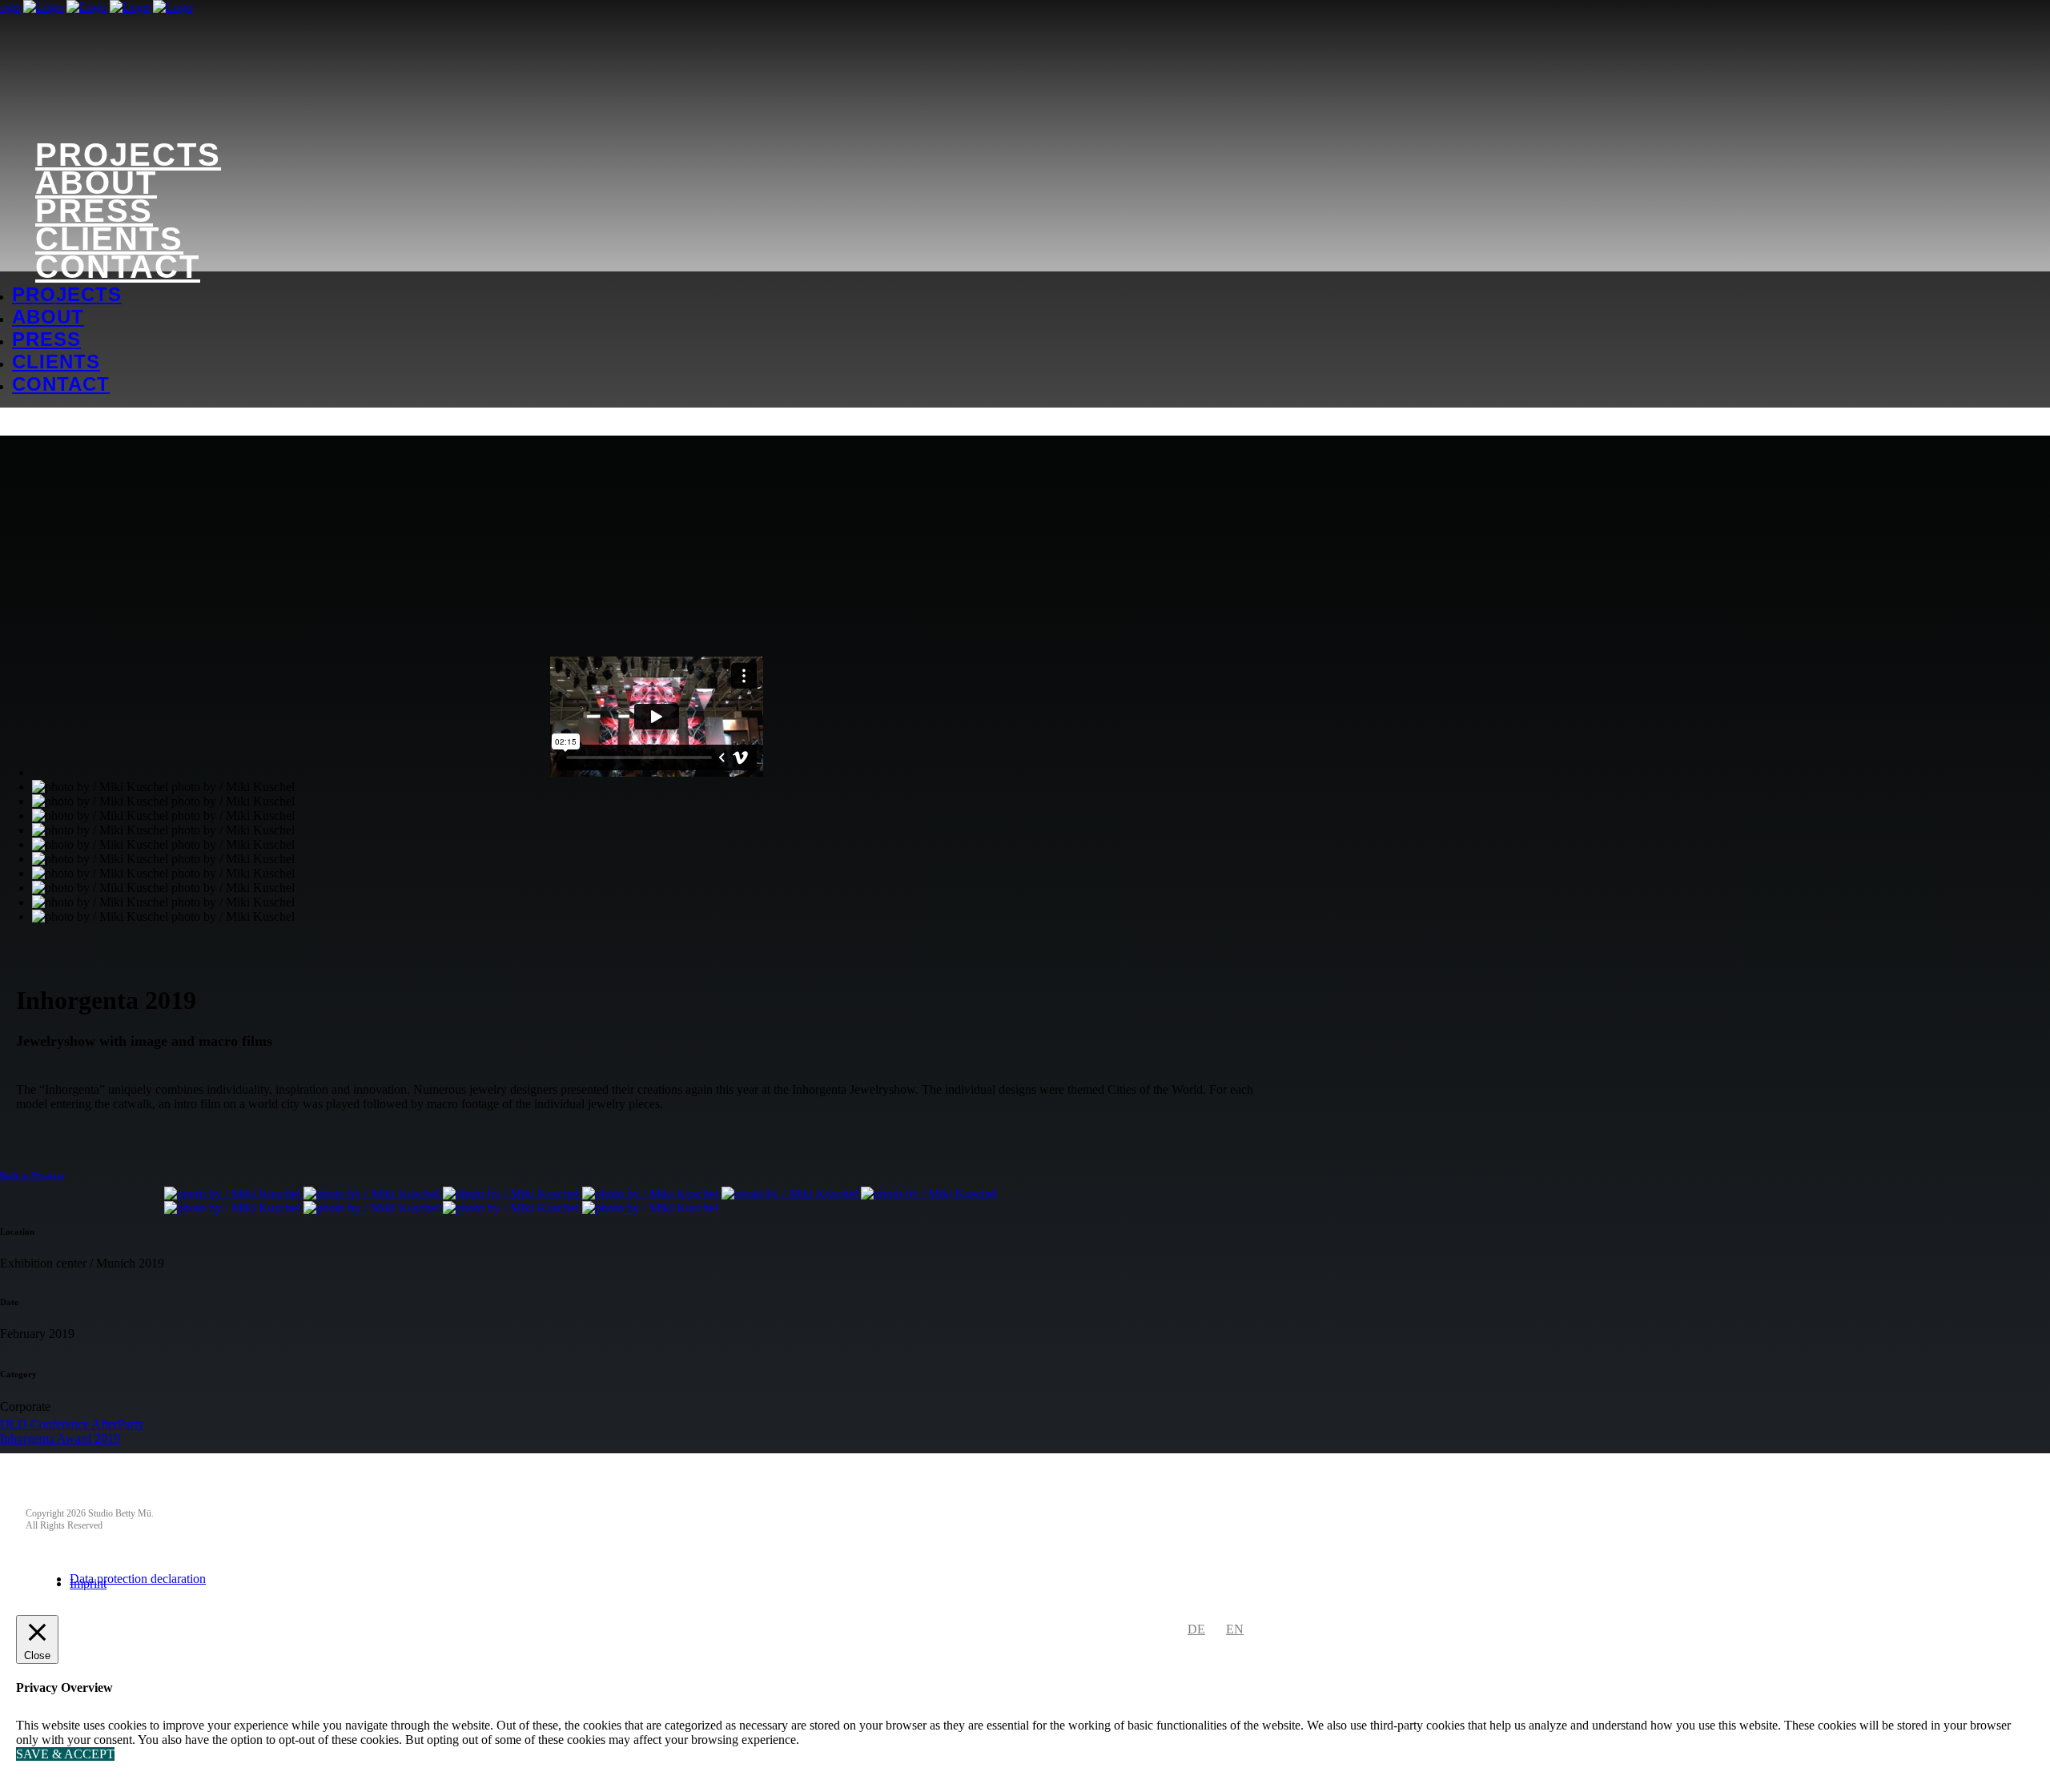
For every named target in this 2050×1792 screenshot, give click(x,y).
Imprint (88, 1583)
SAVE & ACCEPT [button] (65, 1754)
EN (1235, 1629)
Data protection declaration (138, 1579)
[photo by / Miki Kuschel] (234, 1193)
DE (1196, 1629)
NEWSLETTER (69, 1491)
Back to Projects (32, 1175)
